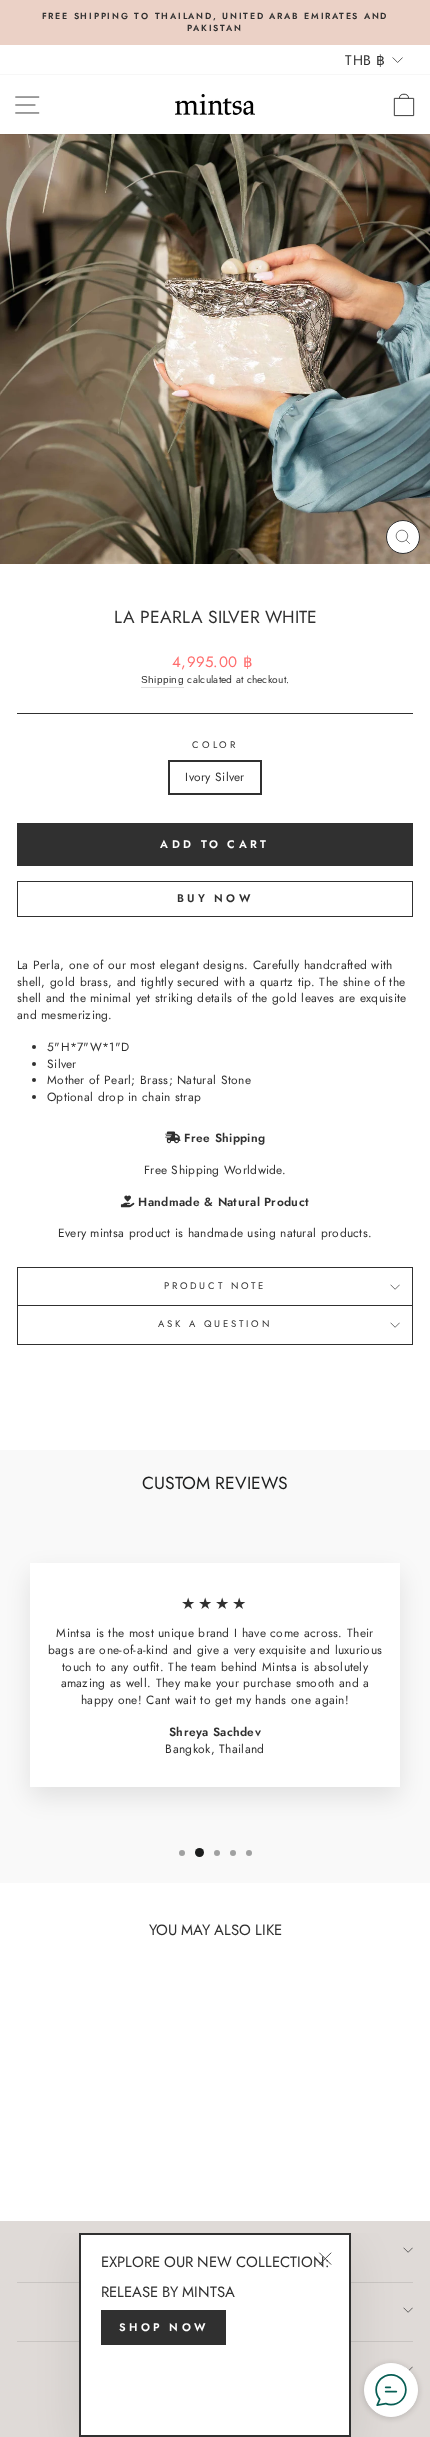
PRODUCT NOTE (215, 1286)
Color (215, 745)
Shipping (162, 679)
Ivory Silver (215, 776)
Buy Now (215, 898)
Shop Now (163, 2327)
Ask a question (214, 1324)
